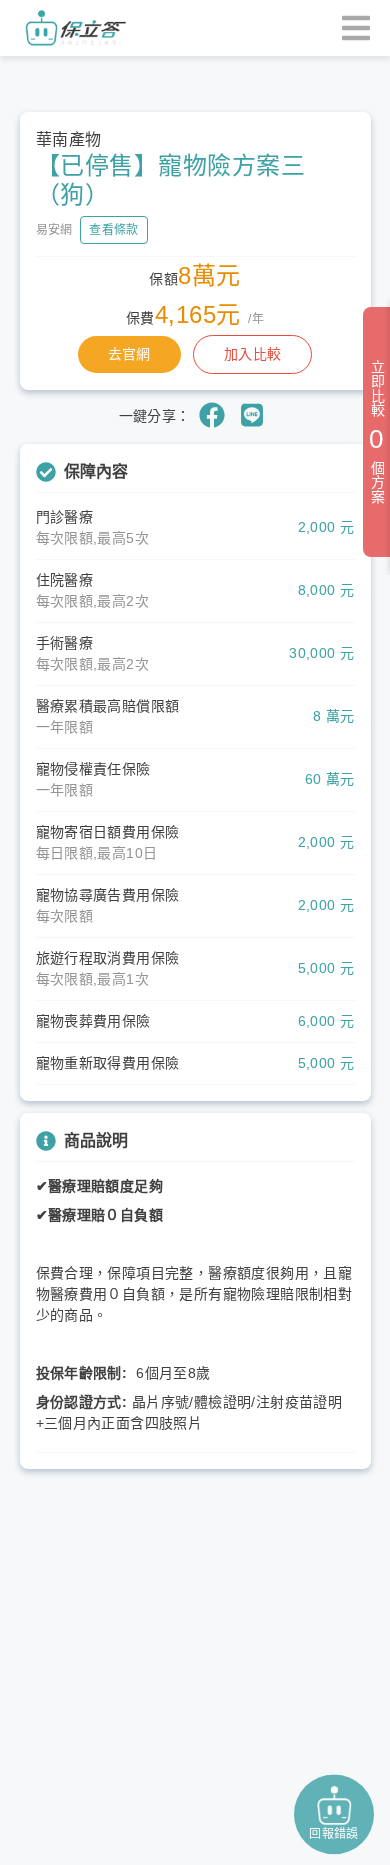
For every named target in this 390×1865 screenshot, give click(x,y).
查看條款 (113, 230)
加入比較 (253, 354)
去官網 (129, 354)
